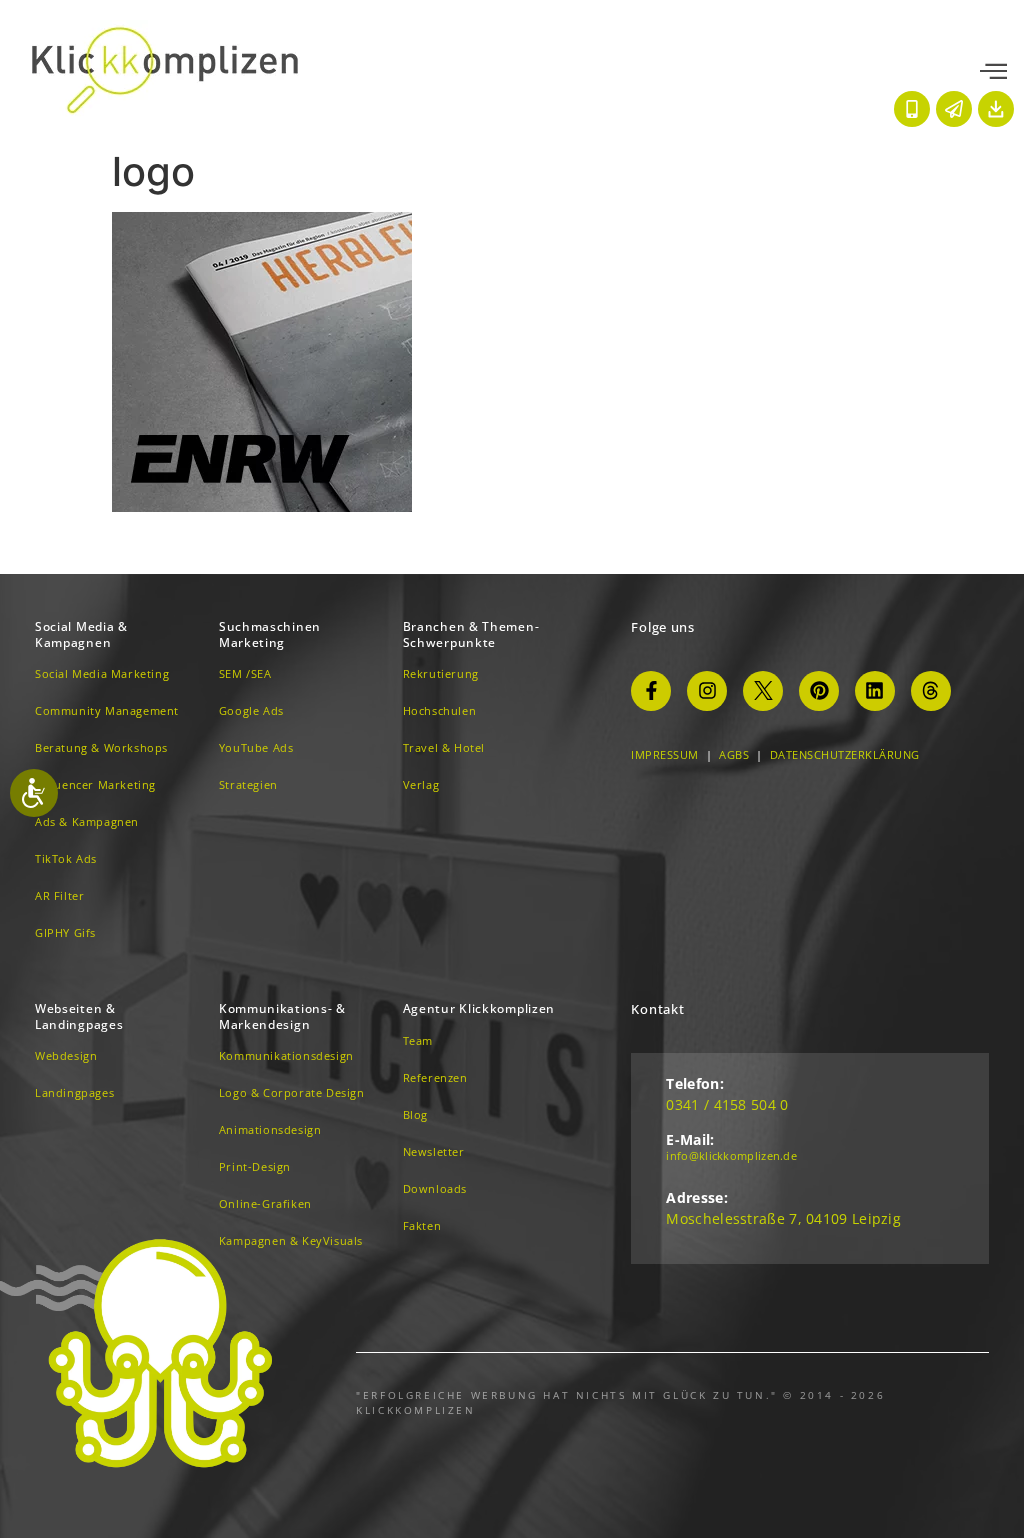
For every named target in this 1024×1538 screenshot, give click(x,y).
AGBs (734, 754)
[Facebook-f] (651, 691)
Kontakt (657, 1009)
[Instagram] (707, 691)
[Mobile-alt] (912, 109)
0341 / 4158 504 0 (727, 1104)
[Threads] (931, 691)
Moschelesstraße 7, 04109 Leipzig (783, 1218)
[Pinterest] (819, 691)
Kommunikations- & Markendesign (282, 1016)
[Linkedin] (875, 691)
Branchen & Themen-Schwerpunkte (471, 634)
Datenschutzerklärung (845, 754)
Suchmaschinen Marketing (270, 634)
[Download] (996, 109)
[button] (993, 72)
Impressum (665, 754)
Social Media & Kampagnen (81, 634)
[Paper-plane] (954, 109)
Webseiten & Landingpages (79, 1016)
